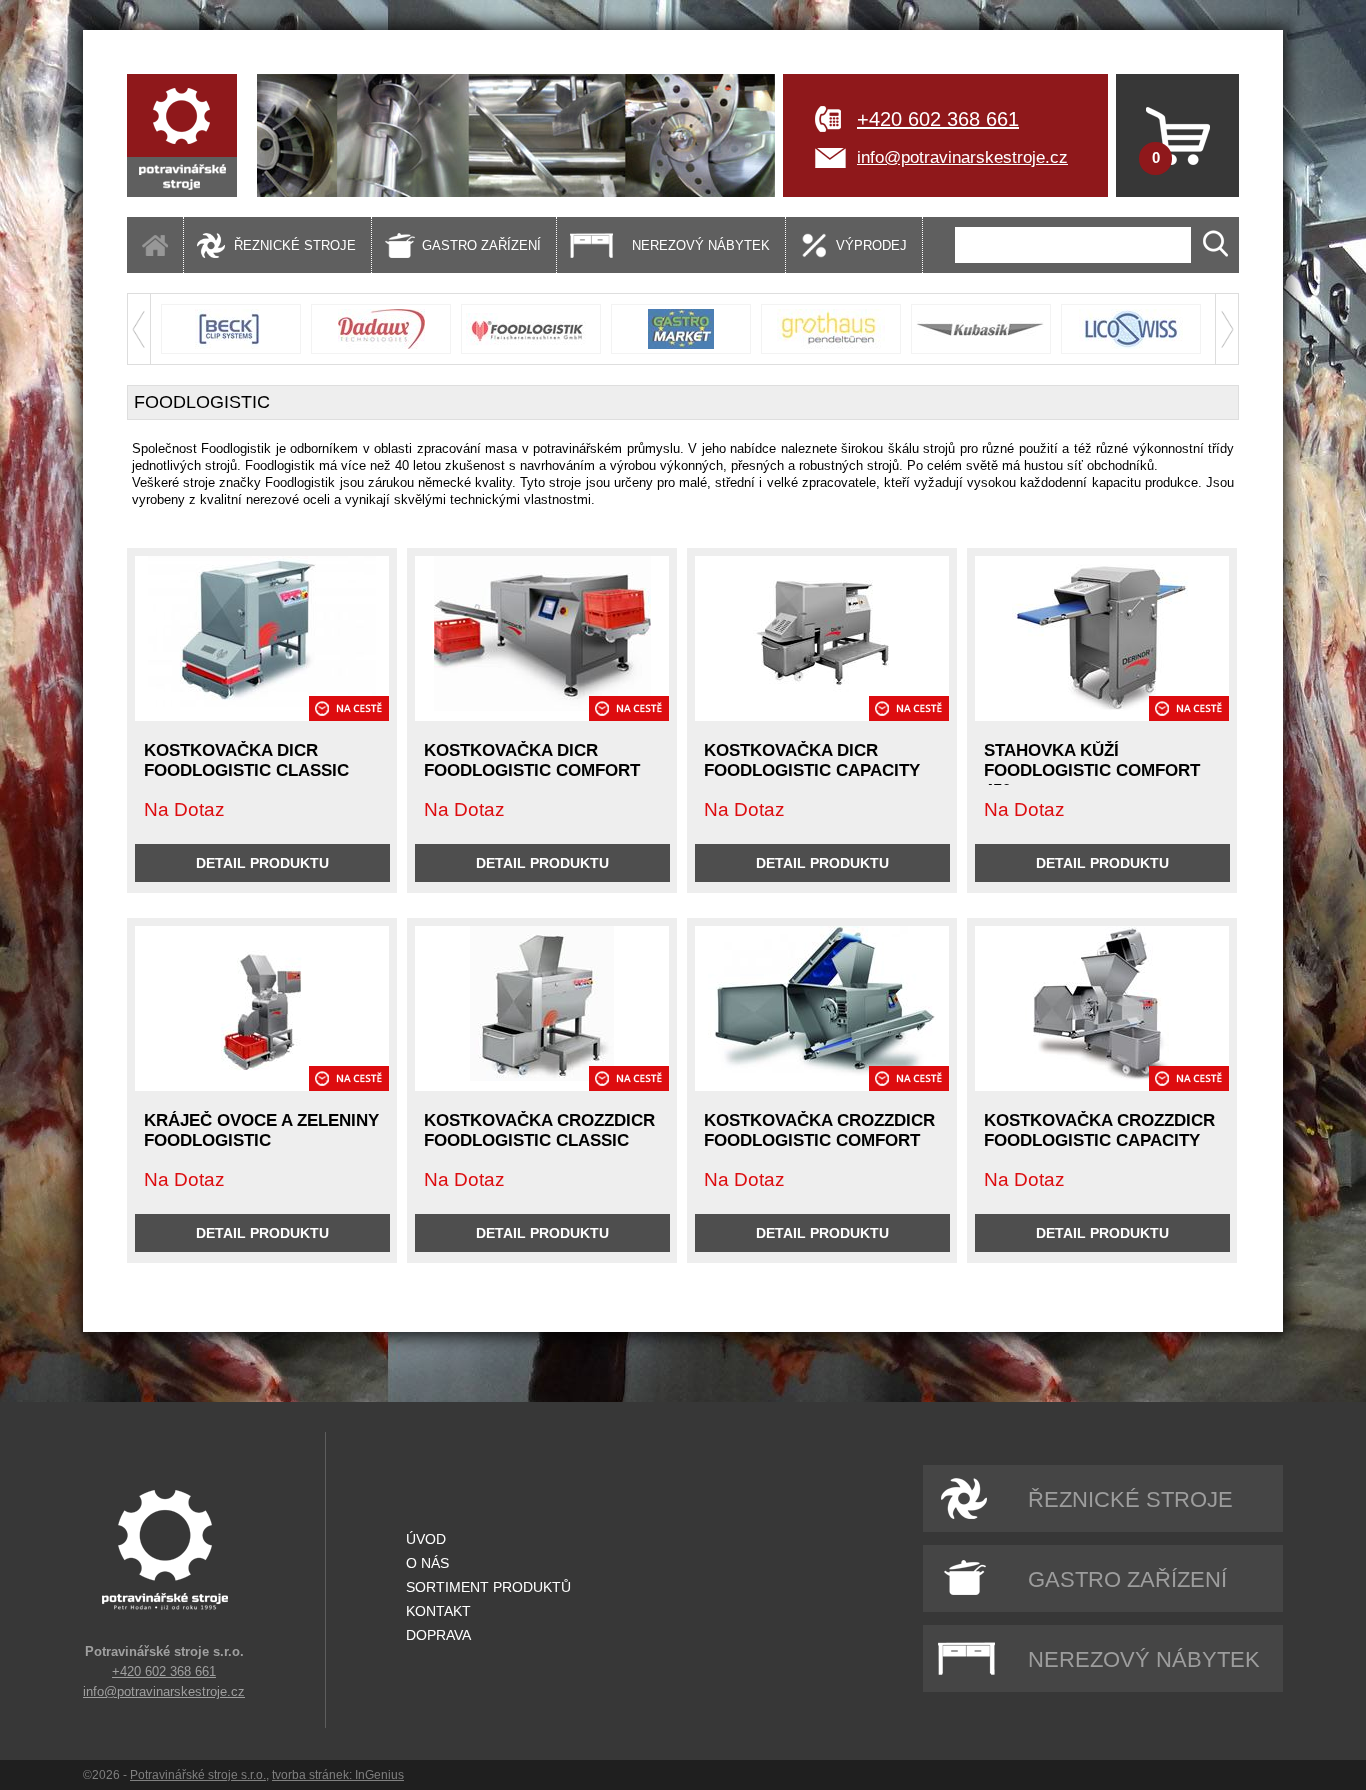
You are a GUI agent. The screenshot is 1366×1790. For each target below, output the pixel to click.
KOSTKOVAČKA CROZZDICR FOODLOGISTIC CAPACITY (1099, 1130)
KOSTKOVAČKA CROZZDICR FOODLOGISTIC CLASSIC (539, 1130)
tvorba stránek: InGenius (338, 1775)
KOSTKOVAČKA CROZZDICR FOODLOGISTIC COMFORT (819, 1130)
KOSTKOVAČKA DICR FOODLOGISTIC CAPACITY (812, 760)
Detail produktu (262, 863)
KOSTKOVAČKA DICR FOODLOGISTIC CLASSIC (246, 760)
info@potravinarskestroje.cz (962, 157)
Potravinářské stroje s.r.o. (198, 1775)
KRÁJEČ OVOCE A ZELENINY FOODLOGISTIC (261, 1130)
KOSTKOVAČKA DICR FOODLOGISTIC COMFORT (532, 760)
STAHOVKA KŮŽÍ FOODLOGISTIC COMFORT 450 (1092, 770)
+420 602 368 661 (938, 119)
